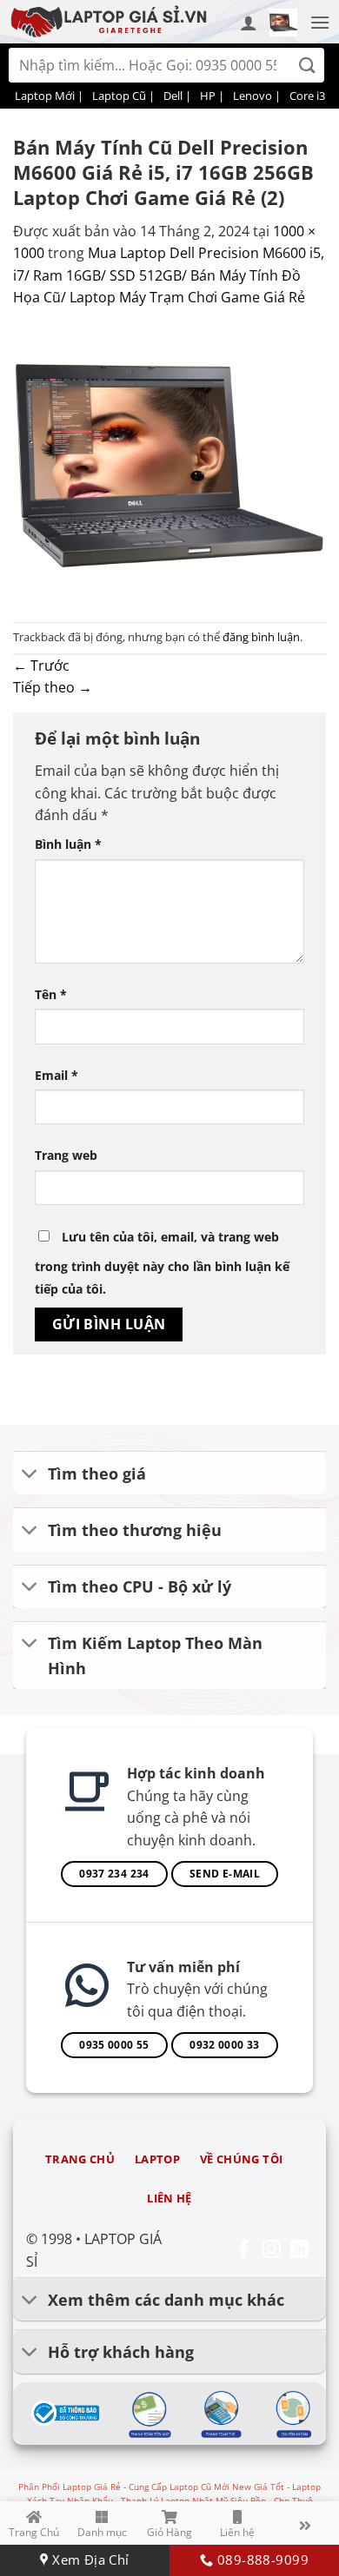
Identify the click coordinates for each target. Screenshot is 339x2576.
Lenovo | (257, 96)
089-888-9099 (260, 2559)
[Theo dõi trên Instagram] (272, 2251)
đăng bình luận (261, 637)
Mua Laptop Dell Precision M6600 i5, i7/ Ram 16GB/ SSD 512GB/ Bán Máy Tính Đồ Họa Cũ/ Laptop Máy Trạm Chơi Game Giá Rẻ (169, 275)
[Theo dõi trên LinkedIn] (299, 2251)
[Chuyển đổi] (30, 1475)
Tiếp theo (53, 687)
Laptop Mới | (49, 96)
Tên (51, 994)
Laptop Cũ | (123, 96)
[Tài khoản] (249, 23)
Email (56, 1075)
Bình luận (68, 844)
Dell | (177, 96)
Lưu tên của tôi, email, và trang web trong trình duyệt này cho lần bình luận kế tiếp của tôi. (162, 1263)
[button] (283, 23)
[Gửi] (307, 66)
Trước (41, 666)
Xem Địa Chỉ (89, 2559)
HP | (212, 96)
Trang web (66, 1155)
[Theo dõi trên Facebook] (244, 2251)
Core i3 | (312, 96)
